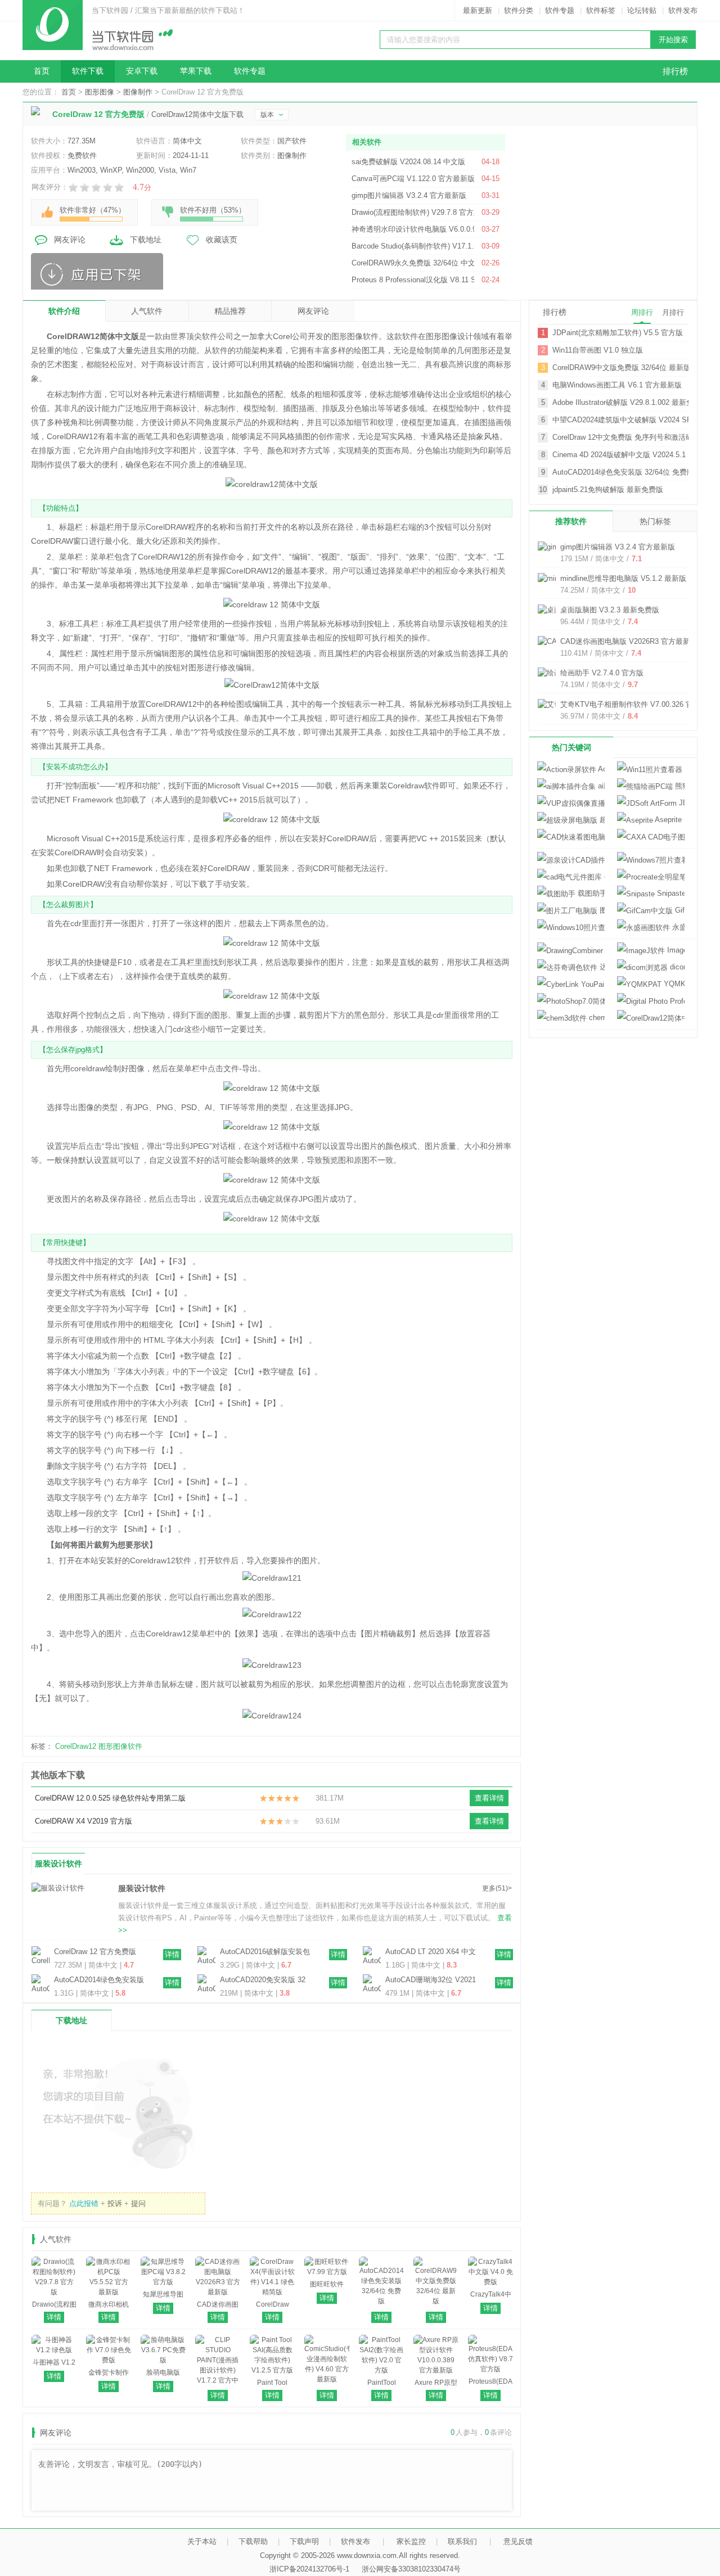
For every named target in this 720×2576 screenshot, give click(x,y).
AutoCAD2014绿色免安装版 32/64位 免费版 (99, 1981)
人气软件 (147, 311)
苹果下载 (196, 71)
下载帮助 (253, 2541)
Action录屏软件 (600, 769)
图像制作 (138, 92)
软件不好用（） (213, 210)
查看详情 (489, 1798)
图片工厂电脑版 (601, 910)
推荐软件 (571, 521)
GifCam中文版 (679, 910)
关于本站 (202, 2541)
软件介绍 (64, 311)
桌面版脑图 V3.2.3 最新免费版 (610, 610)
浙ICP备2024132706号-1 (309, 2569)
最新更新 (478, 10)
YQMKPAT (673, 984)
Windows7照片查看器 (651, 860)
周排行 (642, 312)
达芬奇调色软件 (601, 967)
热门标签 (655, 521)
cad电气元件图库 (603, 876)
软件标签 (601, 10)
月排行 (673, 312)
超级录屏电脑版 (601, 820)
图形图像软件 (120, 1746)
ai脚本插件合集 (600, 786)
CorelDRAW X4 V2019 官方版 (84, 1821)
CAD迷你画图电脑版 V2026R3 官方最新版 (629, 641)
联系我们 (462, 2541)
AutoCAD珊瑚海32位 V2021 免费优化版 (431, 1981)
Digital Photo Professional (651, 1001)
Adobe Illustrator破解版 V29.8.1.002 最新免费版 (620, 402)
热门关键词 (571, 747)
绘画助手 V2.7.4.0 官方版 (602, 673)
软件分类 (519, 10)
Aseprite (667, 820)
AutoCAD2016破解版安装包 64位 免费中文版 (265, 1952)
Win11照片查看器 (683, 769)
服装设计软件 (58, 1864)
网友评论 (70, 240)
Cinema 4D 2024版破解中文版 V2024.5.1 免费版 (620, 455)
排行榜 (675, 71)
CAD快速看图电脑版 (571, 837)
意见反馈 (518, 2541)
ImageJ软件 (675, 950)
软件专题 (560, 10)
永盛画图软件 (677, 927)
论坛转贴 (642, 10)
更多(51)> (497, 1888)
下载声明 (304, 2541)
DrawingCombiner (604, 950)
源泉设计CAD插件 (571, 860)
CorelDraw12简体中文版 (651, 1018)
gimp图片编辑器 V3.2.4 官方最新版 (618, 547)
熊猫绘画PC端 (679, 786)
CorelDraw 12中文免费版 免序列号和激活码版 (620, 437)
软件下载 (88, 71)
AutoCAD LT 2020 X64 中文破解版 (431, 1952)
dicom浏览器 (676, 967)
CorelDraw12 (76, 1746)
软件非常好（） (93, 210)
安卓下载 (142, 71)
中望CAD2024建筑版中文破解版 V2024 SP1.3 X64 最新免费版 (620, 420)
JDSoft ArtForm (681, 803)
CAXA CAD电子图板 (651, 837)
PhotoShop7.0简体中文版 (571, 1001)
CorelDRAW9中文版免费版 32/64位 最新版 (620, 367)
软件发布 (683, 10)
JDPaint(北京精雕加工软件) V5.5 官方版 (618, 333)
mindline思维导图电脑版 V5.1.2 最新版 (623, 578)
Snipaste (670, 893)
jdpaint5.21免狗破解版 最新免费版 (608, 490)
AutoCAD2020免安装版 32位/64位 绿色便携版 (263, 1981)
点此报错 (84, 2203)
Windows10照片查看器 (571, 928)
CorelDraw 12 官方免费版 (95, 1952)
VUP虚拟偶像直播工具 (571, 803)
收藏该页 (222, 240)
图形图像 (100, 92)
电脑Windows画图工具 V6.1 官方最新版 (617, 385)
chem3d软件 (596, 1018)
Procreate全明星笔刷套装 (651, 877)
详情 (172, 1954)
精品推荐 (230, 311)
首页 (42, 71)
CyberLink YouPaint (571, 984)
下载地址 (146, 240)
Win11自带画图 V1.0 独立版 (598, 350)
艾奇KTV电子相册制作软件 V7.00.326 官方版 (634, 704)
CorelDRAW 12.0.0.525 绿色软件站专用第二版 (110, 1798)
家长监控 (411, 2541)
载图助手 (590, 893)
